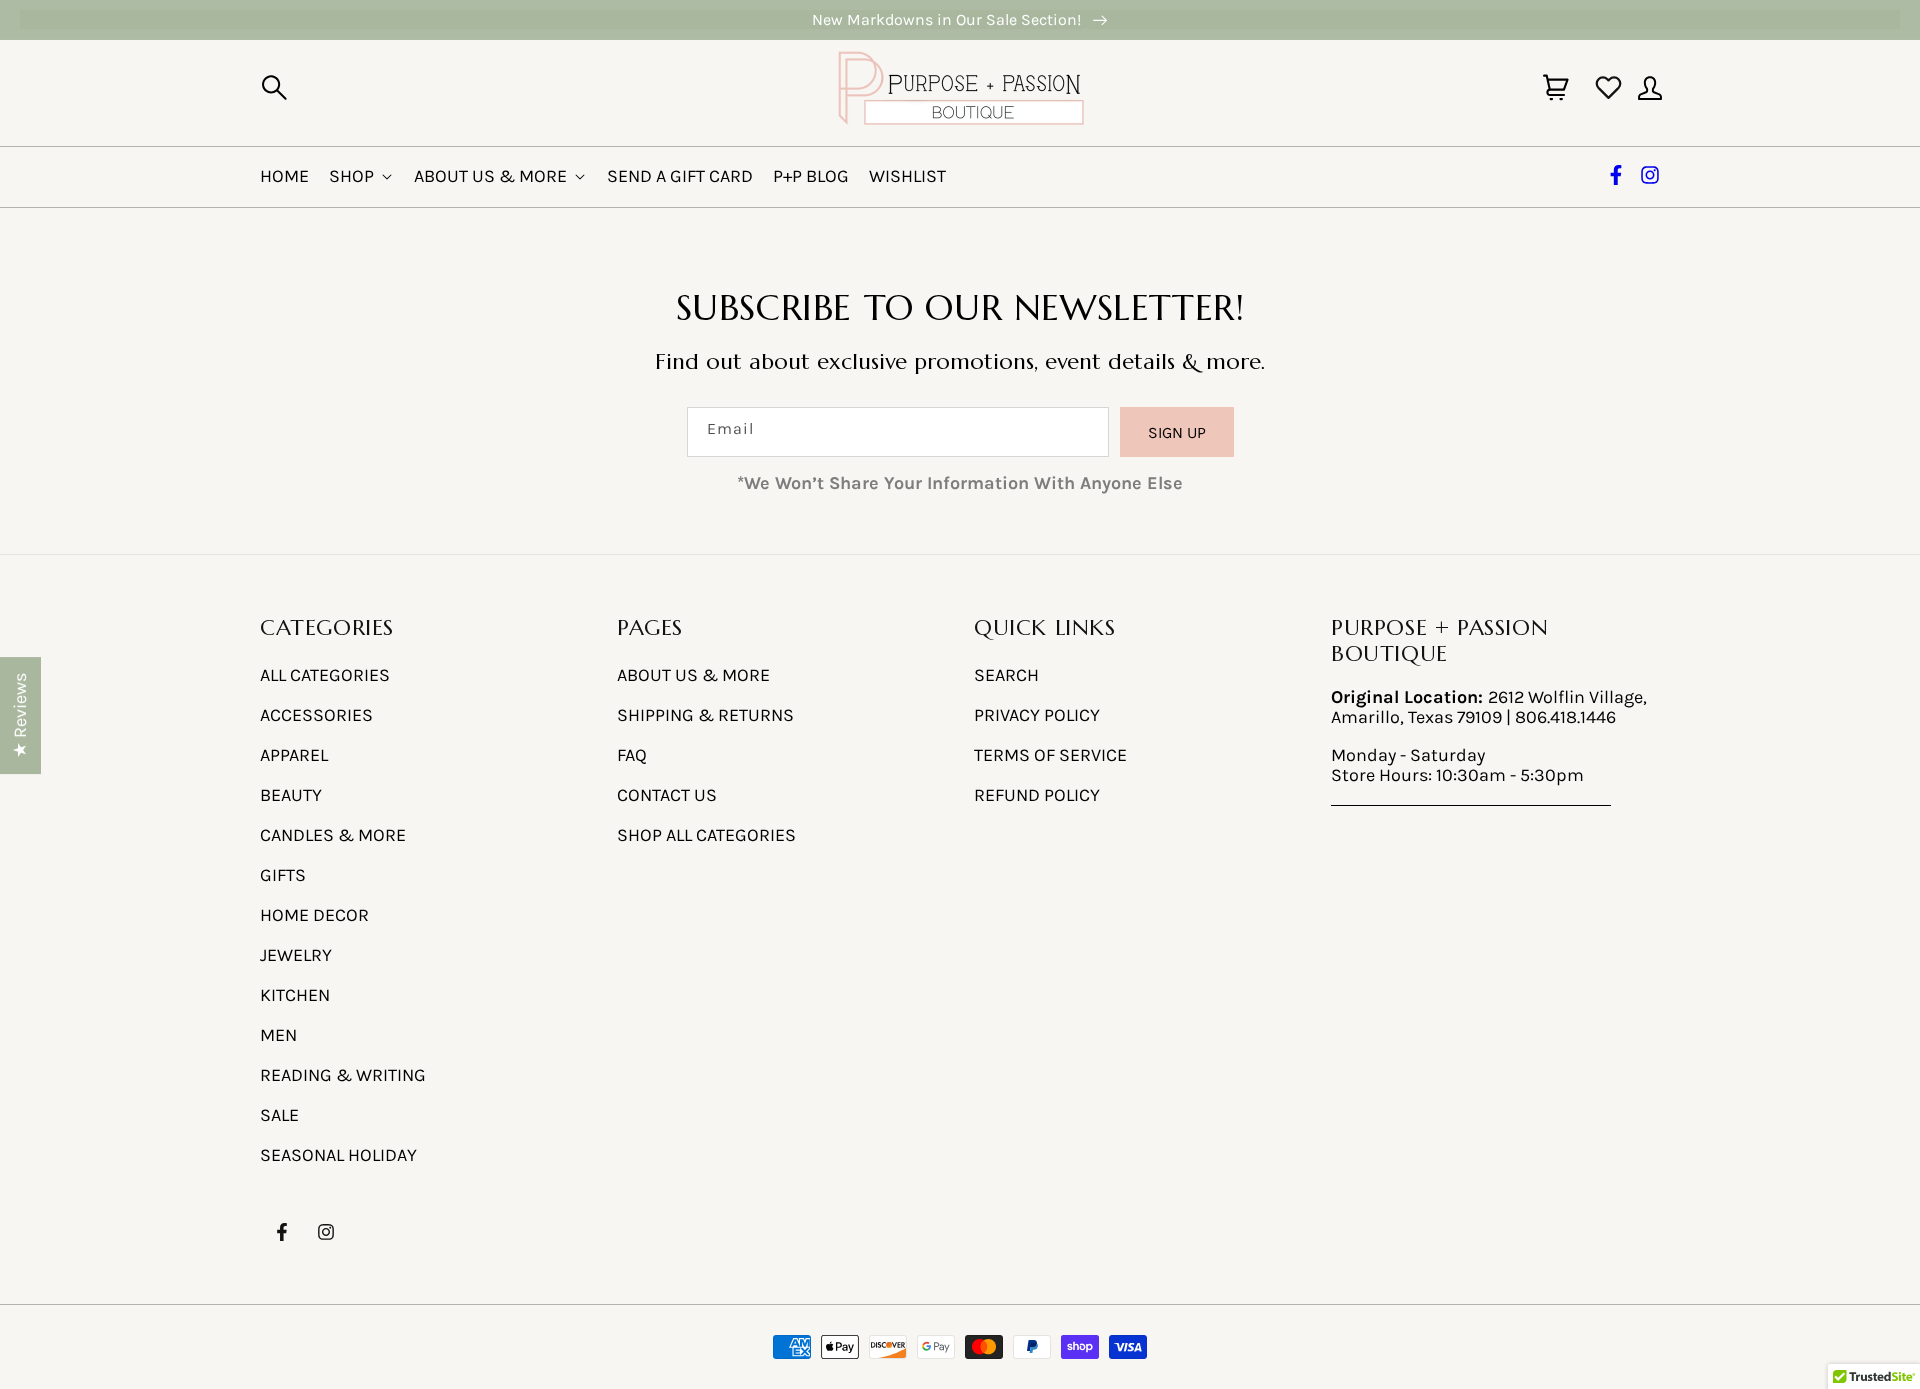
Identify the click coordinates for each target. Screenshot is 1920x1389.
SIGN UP (1177, 432)
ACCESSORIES (316, 715)
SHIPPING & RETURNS (705, 715)
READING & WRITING (343, 1075)
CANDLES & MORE (333, 835)
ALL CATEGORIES (325, 675)
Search (1006, 675)
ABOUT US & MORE (693, 675)
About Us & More (490, 176)
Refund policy (1037, 795)
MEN (278, 1035)
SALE (279, 1115)
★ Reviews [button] (20, 715)
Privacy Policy (1037, 715)
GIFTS (283, 875)
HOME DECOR (314, 915)
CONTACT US (667, 795)
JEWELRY (296, 955)
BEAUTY (291, 795)
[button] (274, 88)
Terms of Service (1050, 755)
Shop (351, 176)
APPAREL (294, 755)
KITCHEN (295, 995)
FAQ (632, 755)
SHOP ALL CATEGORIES (706, 835)
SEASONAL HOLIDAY (338, 1155)
